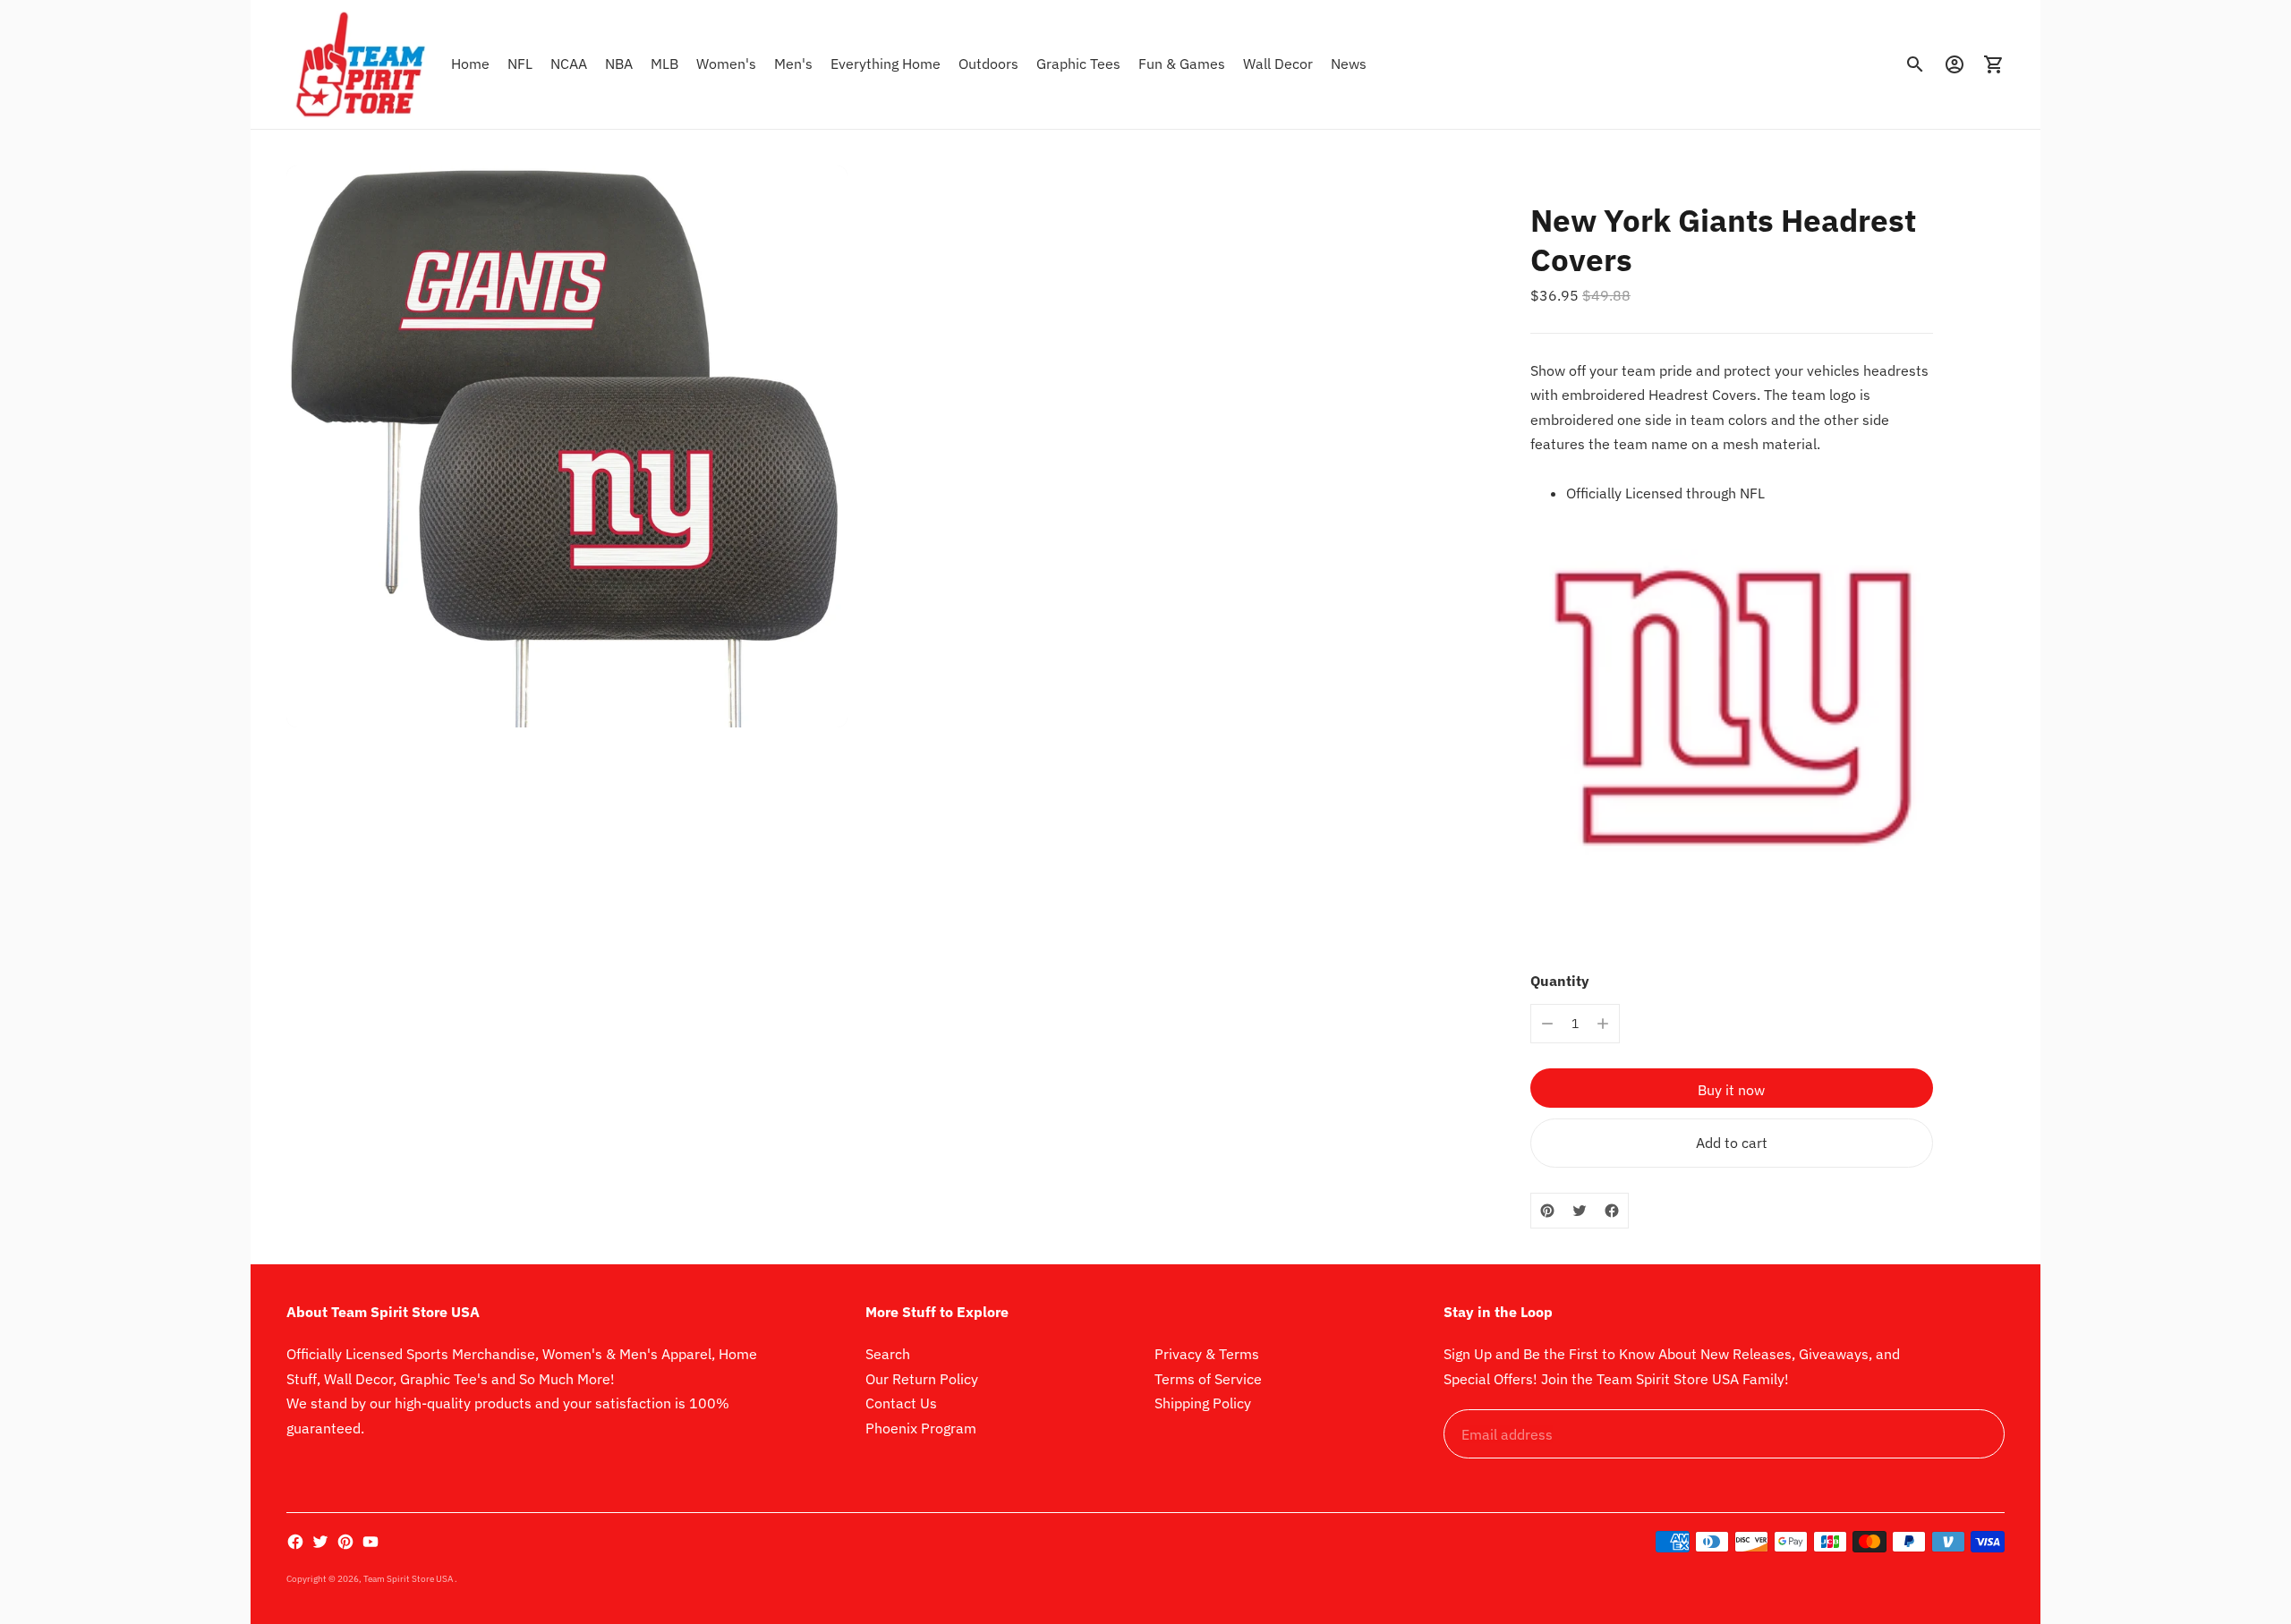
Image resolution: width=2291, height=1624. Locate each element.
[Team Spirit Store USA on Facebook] (295, 1542)
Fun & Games (1182, 64)
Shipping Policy (1203, 1403)
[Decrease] (1547, 1024)
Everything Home (886, 64)
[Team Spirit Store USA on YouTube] (370, 1542)
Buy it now (1731, 1090)
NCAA (569, 64)
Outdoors (988, 64)
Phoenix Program (921, 1428)
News (1349, 64)
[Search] (1915, 64)
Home (470, 64)
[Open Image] (567, 446)
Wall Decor (1278, 64)
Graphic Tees (1078, 64)
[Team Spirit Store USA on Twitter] (320, 1542)
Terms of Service (1208, 1379)
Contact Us (901, 1403)
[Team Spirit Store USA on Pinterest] (345, 1542)
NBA (619, 64)
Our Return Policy (922, 1379)
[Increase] (1603, 1024)
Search (888, 1354)
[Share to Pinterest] (1547, 1211)
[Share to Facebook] (1612, 1211)
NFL (520, 64)
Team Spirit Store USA (409, 1579)
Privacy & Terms (1207, 1354)
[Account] (1955, 64)
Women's (726, 64)
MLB (664, 64)
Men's (793, 64)
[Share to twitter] (1580, 1211)
